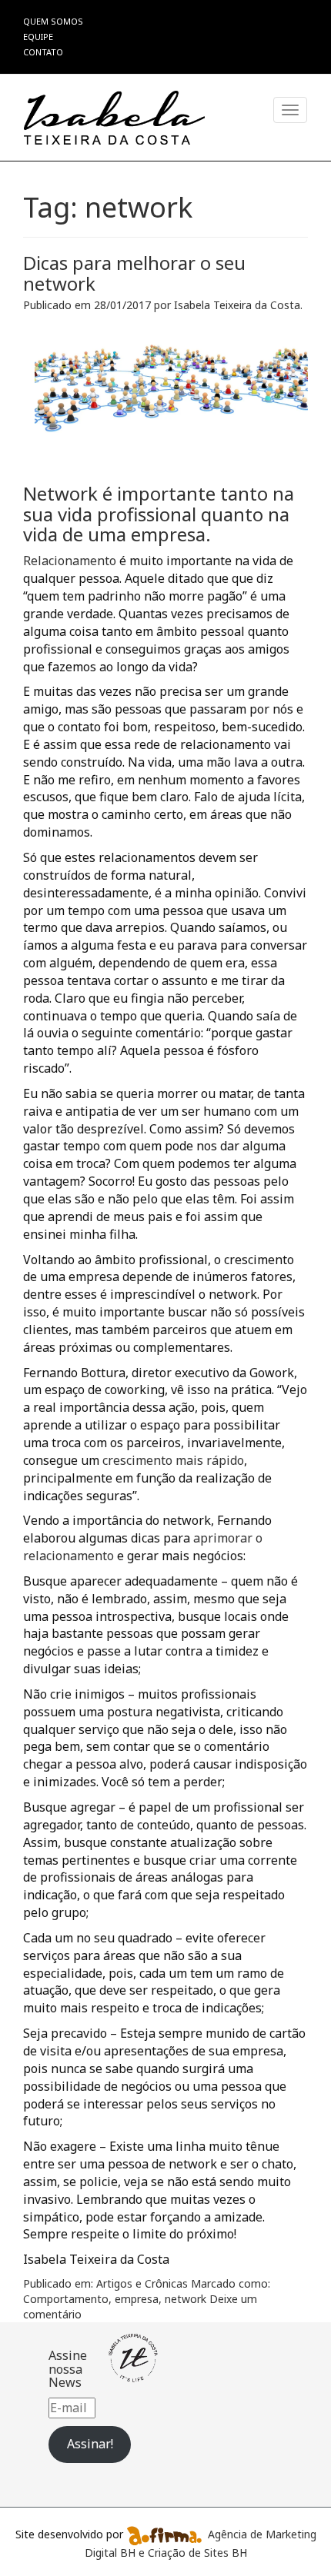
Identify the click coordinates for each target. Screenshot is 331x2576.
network (186, 2299)
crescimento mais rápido (173, 1460)
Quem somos (53, 21)
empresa (137, 2299)
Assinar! (90, 2444)
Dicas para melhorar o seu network (134, 273)
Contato (43, 52)
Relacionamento (70, 561)
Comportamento (66, 2299)
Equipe (38, 37)
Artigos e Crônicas (142, 2283)
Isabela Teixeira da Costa (237, 305)
